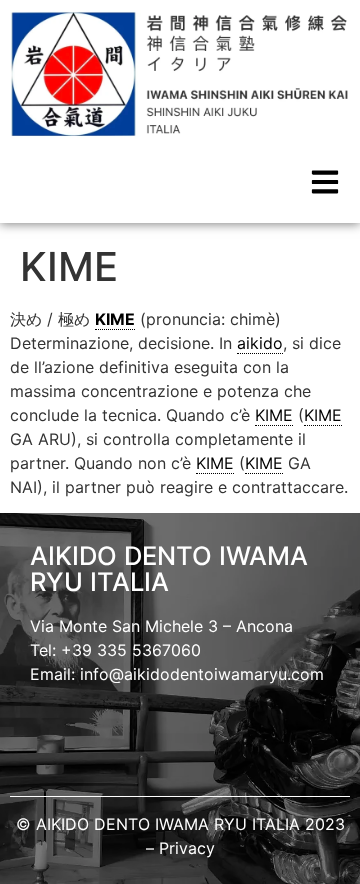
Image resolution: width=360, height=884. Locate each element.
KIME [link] (115, 319)
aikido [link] (260, 343)
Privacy (187, 848)
